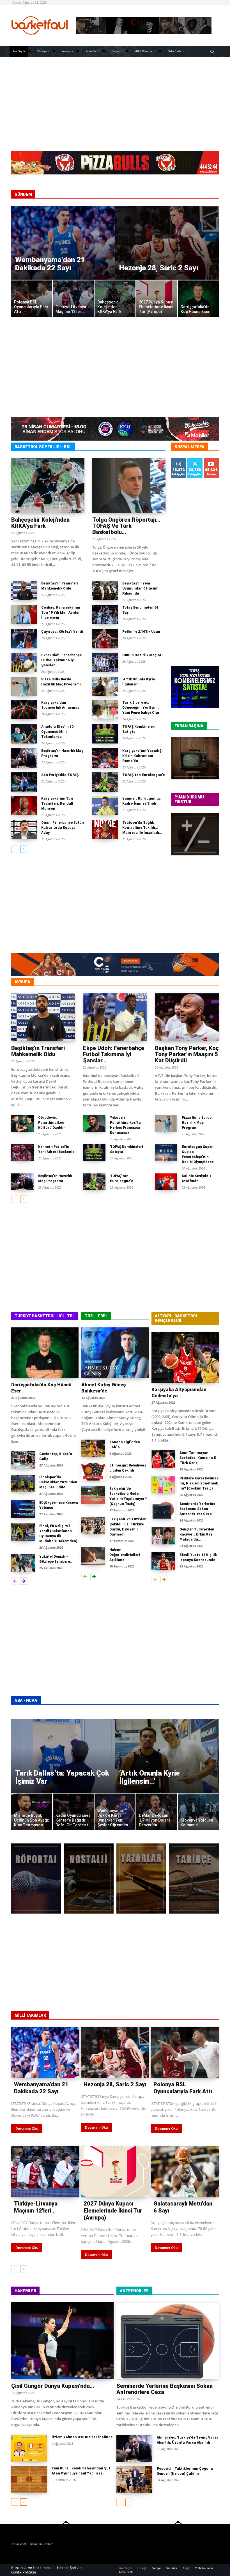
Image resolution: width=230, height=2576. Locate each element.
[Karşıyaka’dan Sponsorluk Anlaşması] (24, 710)
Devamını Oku (27, 2129)
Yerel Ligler (208, 982)
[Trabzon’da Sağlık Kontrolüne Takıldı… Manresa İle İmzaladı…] (105, 830)
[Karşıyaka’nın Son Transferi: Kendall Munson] (24, 806)
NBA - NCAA (26, 1700)
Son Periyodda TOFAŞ (60, 775)
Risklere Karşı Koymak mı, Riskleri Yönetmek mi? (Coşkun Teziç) (199, 1483)
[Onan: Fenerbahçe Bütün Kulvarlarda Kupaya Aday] (24, 830)
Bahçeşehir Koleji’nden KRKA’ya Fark (40, 523)
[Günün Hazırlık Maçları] (105, 662)
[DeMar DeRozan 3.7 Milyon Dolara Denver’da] (157, 1812)
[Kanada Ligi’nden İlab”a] (93, 1448)
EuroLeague (81, 982)
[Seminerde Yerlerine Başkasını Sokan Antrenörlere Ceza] (163, 1510)
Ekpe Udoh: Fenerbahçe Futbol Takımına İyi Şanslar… (61, 660)
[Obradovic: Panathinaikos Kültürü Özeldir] (22, 1124)
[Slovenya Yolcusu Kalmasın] (198, 1812)
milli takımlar (30, 2015)
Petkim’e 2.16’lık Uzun (141, 632)
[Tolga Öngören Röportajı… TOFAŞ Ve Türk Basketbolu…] (129, 486)
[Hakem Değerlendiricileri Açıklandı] (93, 1556)
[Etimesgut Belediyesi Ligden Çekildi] (93, 1472)
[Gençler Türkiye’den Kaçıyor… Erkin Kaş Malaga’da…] (163, 1536)
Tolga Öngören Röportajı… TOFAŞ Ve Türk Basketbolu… (126, 526)
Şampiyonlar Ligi (143, 982)
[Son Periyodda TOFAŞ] (24, 782)
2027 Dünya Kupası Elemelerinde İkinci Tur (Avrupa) (113, 2211)
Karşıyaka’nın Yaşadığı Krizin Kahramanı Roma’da (142, 756)
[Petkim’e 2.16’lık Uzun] (105, 639)
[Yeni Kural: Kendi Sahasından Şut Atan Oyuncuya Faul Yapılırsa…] (29, 2479)
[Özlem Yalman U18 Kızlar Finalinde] (29, 2448)
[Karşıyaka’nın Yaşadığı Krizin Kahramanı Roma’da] (105, 758)
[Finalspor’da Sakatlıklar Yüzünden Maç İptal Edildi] (23, 1483)
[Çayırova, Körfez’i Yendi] (24, 639)
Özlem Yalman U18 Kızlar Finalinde (82, 2437)
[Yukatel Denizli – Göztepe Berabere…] (23, 1563)
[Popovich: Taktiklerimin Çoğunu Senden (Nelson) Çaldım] (134, 2480)
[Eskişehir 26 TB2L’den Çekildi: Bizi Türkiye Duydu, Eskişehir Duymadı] (93, 1526)
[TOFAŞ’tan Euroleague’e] (105, 782)
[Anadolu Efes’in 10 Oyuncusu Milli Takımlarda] (24, 734)
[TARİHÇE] (194, 1879)
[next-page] (24, 849)
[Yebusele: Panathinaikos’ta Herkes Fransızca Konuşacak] (94, 1124)
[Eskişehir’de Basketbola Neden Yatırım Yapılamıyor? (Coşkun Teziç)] (93, 1495)
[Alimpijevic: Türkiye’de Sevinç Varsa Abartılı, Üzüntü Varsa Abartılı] (134, 2448)
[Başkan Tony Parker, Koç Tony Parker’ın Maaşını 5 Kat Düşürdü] (187, 1017)
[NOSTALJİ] (89, 1879)
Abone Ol (211, 462)
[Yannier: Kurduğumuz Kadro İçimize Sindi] (105, 806)
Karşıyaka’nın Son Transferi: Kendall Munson (57, 804)
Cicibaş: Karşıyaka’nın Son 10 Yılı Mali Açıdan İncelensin (61, 613)
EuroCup (110, 982)
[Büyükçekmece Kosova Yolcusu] (23, 1509)
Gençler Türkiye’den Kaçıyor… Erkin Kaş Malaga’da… (197, 1534)
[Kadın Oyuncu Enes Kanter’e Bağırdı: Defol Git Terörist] (73, 1812)
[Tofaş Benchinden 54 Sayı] (105, 615)
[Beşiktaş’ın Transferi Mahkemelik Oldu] (24, 591)
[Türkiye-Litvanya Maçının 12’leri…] (73, 299)
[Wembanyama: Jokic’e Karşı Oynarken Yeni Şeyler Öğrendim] (115, 1812)
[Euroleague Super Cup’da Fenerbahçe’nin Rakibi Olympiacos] (166, 1153)
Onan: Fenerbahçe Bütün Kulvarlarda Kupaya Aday (63, 828)
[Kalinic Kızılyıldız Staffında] (166, 1182)
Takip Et (179, 460)
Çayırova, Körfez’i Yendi (62, 632)
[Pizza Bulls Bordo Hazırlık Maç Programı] (24, 686)
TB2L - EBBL (96, 1316)
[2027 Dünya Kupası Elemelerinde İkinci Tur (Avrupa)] (157, 299)
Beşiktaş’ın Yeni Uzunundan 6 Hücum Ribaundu (140, 588)
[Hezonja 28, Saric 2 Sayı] (167, 243)
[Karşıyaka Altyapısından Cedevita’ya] (185, 1357)
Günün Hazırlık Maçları (142, 655)
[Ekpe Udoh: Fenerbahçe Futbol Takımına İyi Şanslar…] (24, 662)
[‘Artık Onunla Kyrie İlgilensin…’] (105, 686)
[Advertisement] (115, 103)
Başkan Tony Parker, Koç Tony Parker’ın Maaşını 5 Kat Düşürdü (187, 1054)
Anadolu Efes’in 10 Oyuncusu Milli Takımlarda (57, 732)
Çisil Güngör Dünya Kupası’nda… (53, 2386)
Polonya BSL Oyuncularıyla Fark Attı (183, 2088)
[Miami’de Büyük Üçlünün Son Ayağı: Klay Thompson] (32, 1812)
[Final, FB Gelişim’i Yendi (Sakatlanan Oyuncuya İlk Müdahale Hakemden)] (23, 1532)
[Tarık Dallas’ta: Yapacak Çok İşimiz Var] (63, 1756)
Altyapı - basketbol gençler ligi (176, 1318)
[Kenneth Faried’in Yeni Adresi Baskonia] (22, 1153)
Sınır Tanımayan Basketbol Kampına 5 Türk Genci (198, 1458)
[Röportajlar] (36, 1879)
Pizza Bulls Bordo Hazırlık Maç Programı (197, 1123)
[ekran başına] (195, 758)
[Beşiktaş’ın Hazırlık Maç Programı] (24, 758)
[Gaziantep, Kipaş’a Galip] (23, 1460)
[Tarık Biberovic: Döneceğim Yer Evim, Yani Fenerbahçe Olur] (105, 710)
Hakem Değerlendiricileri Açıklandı (125, 1555)
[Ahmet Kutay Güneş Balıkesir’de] (115, 1353)
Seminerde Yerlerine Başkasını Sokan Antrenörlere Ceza (197, 1509)
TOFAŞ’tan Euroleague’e (143, 775)
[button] (212, 51)
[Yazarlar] (141, 1879)
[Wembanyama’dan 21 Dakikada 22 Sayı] (63, 243)
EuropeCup (178, 982)
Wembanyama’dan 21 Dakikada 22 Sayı (41, 2088)
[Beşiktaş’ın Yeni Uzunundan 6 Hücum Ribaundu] (105, 591)
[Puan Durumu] (195, 834)
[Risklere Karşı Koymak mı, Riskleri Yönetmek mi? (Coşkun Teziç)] (163, 1485)
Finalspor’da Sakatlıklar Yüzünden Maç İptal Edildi (58, 1482)
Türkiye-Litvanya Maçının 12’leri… (36, 2207)
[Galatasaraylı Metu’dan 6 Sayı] (185, 2172)
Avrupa (22, 982)
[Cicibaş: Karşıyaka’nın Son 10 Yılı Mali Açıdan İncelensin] (24, 615)
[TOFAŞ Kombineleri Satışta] (105, 734)
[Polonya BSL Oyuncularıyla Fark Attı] (32, 299)
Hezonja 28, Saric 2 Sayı (115, 2084)
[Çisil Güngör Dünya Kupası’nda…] (62, 2341)
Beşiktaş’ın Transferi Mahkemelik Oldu (38, 1051)
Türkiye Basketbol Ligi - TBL (45, 1316)
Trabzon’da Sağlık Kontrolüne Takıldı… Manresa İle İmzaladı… (142, 828)
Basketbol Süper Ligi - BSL (43, 447)
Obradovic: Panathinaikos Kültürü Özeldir (52, 1123)
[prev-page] (15, 849)
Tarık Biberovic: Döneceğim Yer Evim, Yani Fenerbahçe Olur (141, 708)
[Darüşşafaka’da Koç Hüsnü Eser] (198, 299)
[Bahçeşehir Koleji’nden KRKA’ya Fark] (115, 299)
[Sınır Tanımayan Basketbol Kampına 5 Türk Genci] (163, 1459)
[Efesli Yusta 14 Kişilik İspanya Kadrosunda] (163, 1561)
